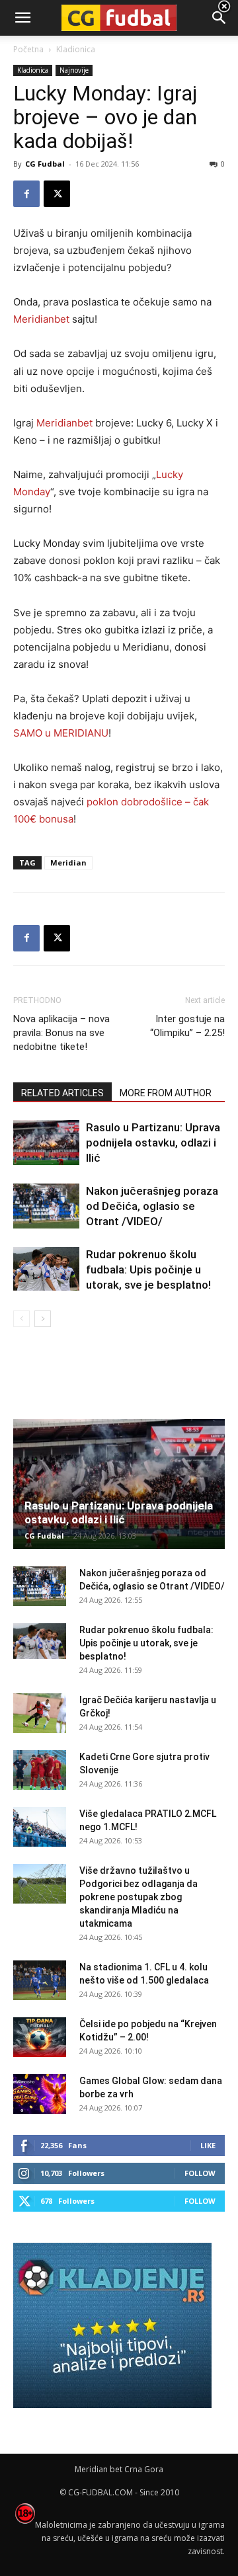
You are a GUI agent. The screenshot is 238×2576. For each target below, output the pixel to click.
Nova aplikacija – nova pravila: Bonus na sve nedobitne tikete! (61, 1033)
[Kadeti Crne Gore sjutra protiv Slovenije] (40, 1770)
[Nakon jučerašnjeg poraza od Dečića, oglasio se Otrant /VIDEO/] (46, 1206)
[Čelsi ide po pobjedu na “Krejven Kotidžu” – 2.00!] (40, 2037)
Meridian (68, 863)
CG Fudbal (45, 164)
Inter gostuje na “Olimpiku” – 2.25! (187, 1026)
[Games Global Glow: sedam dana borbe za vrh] (40, 2094)
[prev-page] (21, 1319)
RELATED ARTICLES (62, 1093)
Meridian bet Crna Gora (119, 2469)
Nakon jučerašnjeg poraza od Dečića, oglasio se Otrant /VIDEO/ (152, 1206)
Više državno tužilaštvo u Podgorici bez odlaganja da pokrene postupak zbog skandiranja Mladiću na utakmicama (139, 1897)
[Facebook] (26, 194)
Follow (200, 2173)
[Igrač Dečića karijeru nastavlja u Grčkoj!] (40, 1713)
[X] (57, 194)
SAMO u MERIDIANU (61, 733)
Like (208, 2145)
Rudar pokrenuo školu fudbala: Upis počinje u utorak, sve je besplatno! (148, 1269)
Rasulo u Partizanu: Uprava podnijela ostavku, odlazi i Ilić (153, 1143)
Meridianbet (41, 319)
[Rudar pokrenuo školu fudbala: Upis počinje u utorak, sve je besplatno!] (46, 1269)
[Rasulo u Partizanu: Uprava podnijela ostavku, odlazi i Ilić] (46, 1143)
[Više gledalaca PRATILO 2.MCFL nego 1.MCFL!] (40, 1827)
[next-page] (43, 1319)
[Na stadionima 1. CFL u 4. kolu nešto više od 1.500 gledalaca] (40, 1980)
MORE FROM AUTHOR (166, 1093)
